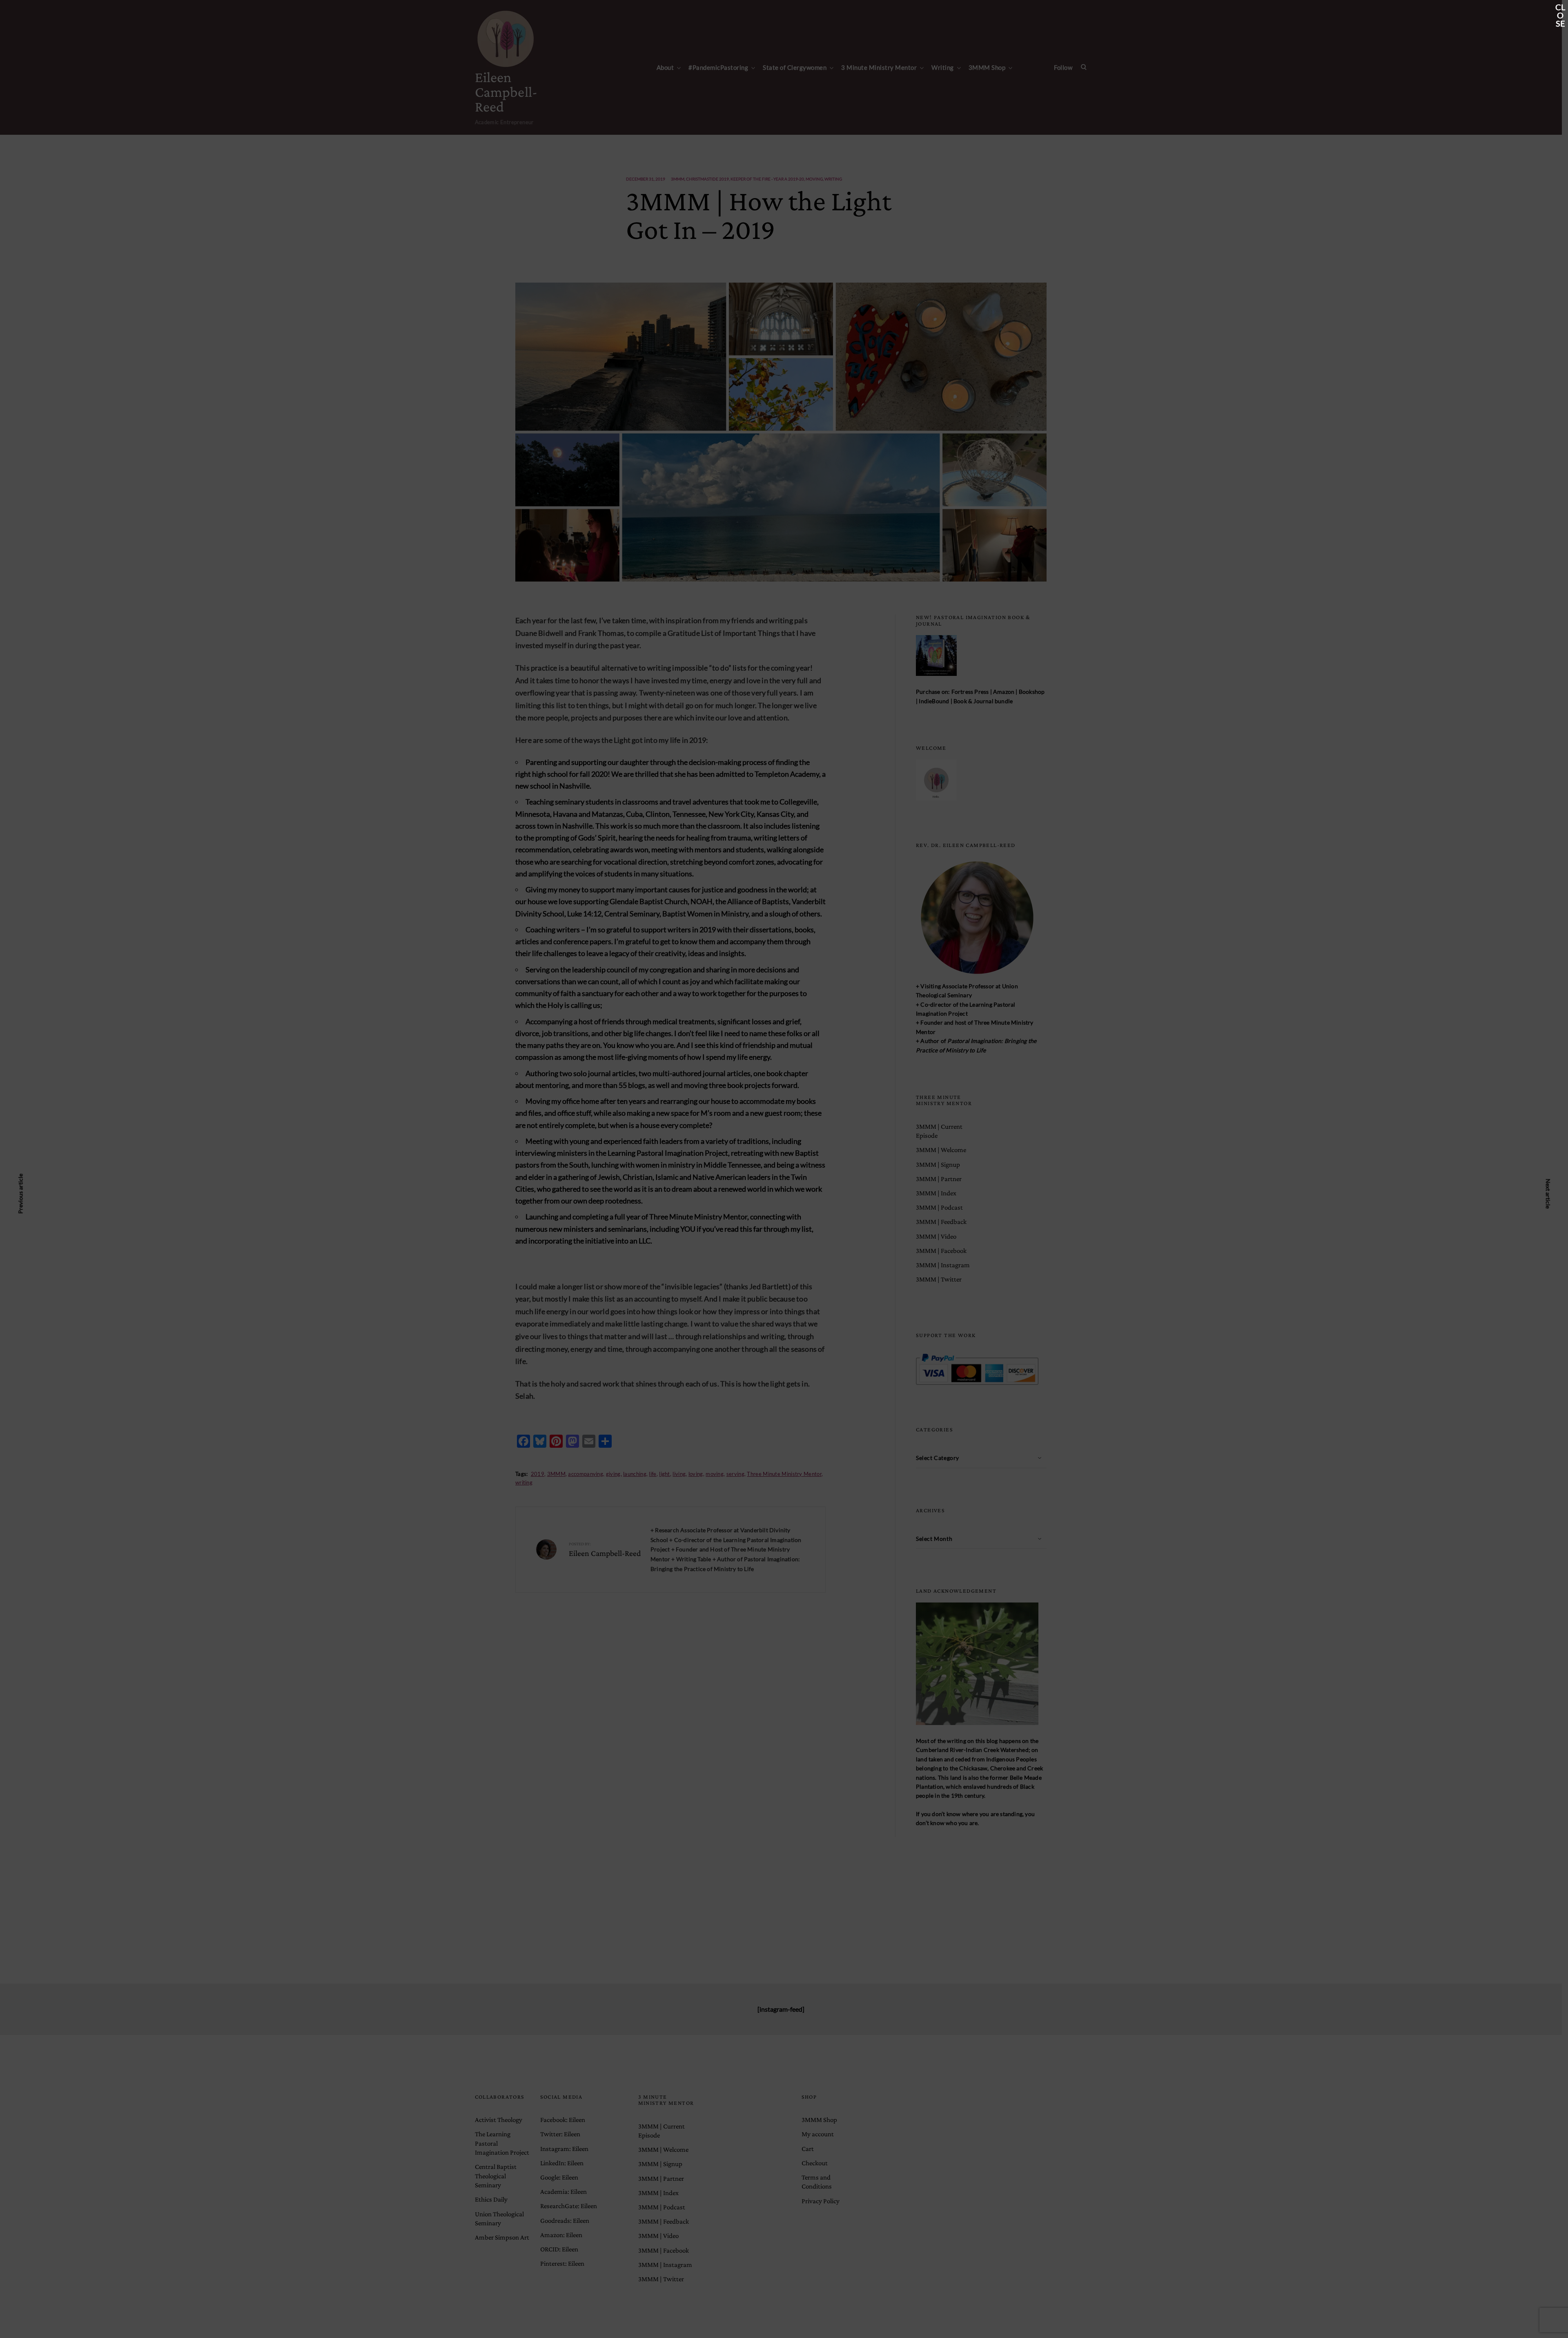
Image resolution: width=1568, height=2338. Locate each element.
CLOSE (1560, 8)
